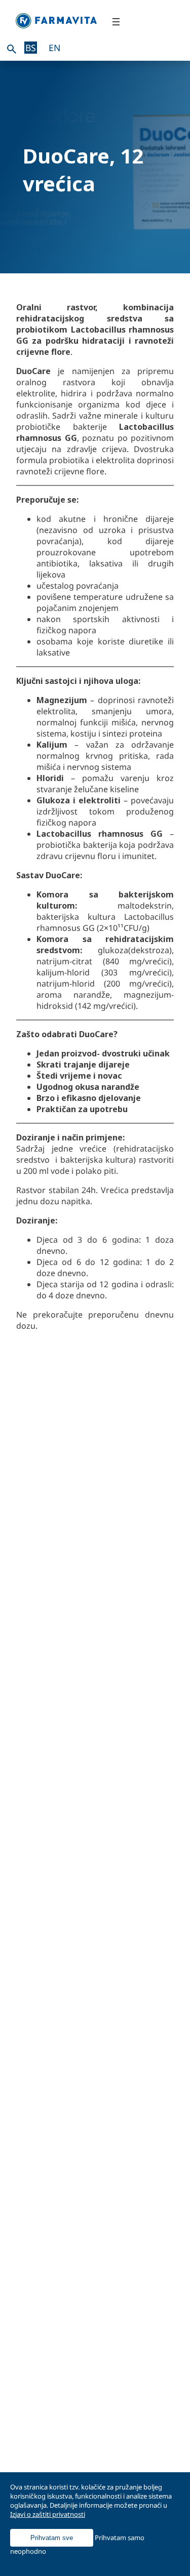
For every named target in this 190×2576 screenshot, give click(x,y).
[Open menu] (116, 22)
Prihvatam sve (52, 2538)
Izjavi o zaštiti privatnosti (48, 2514)
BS (31, 48)
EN (54, 48)
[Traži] (12, 49)
